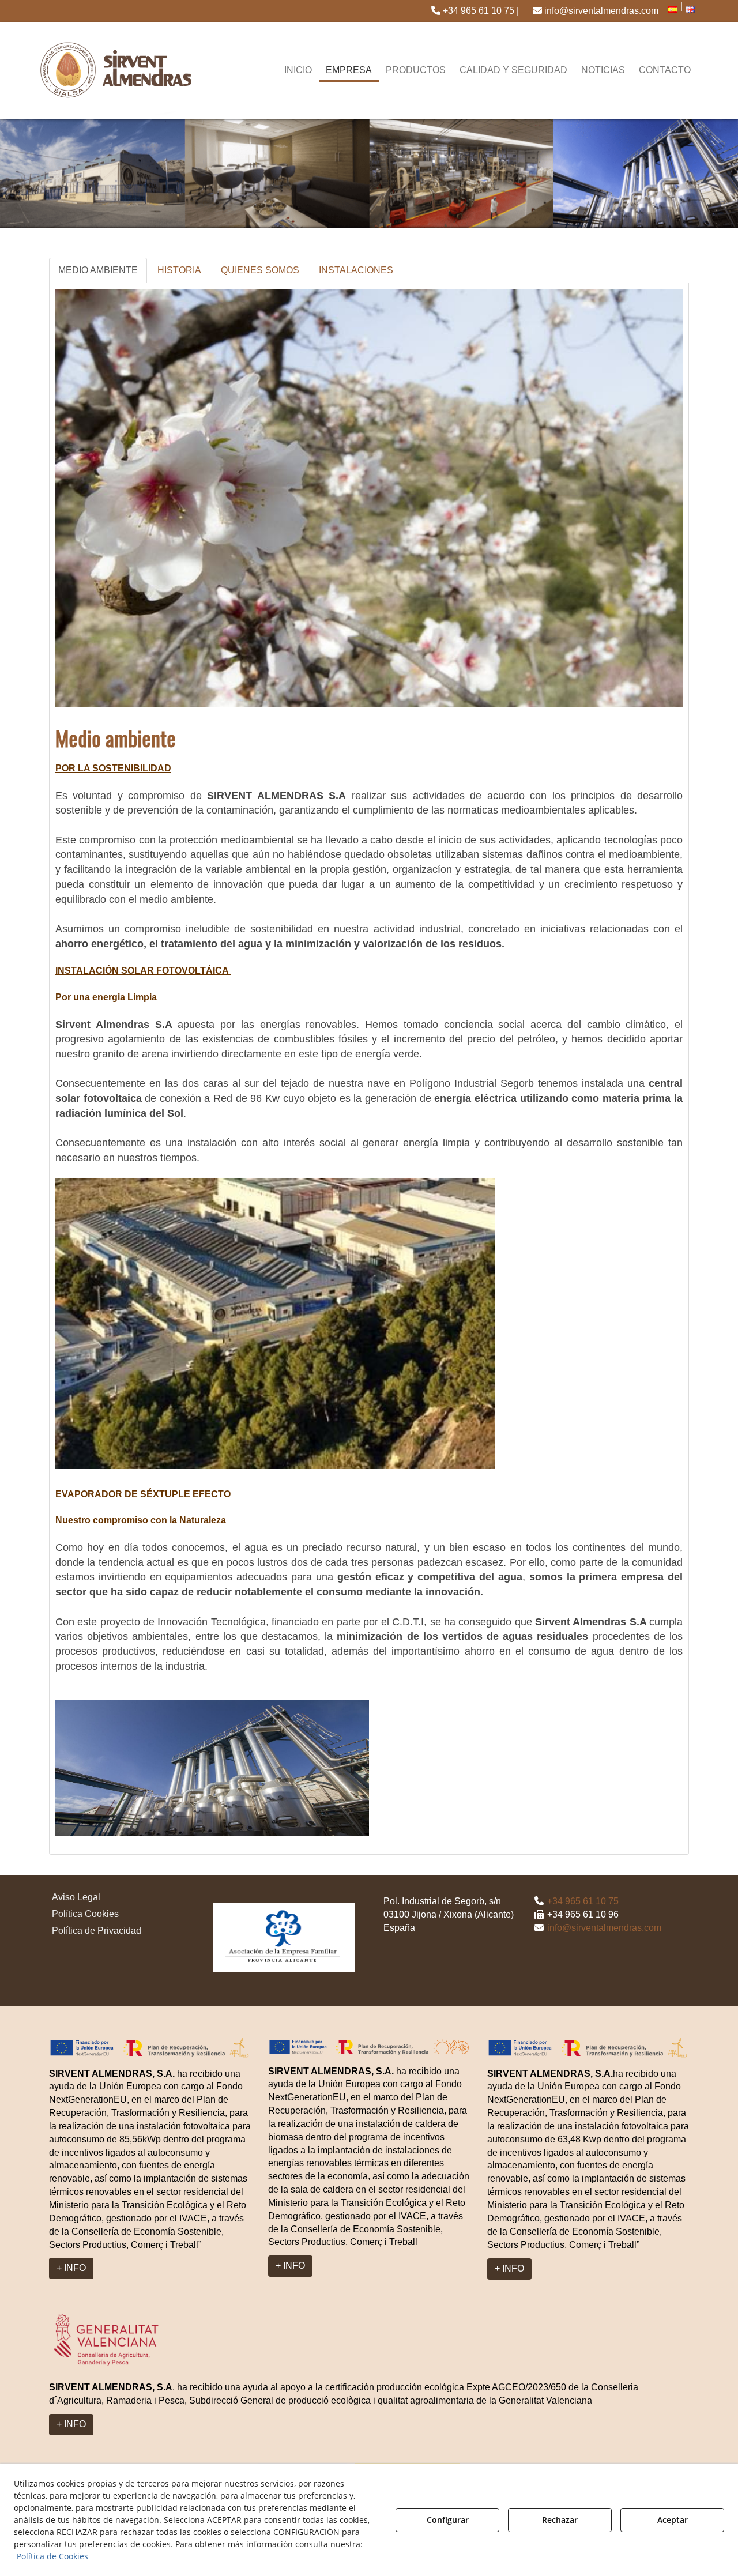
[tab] (99, 271)
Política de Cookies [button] (52, 2556)
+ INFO (71, 2268)
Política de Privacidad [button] (97, 1931)
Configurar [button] (448, 2520)
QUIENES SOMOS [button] (260, 270)
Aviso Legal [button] (76, 1897)
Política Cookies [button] (85, 1914)
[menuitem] (475, 11)
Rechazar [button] (560, 2520)
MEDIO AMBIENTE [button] (98, 270)
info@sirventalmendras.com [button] (600, 11)
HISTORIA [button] (179, 270)
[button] (475, 11)
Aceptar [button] (673, 2520)
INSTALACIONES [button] (356, 270)
